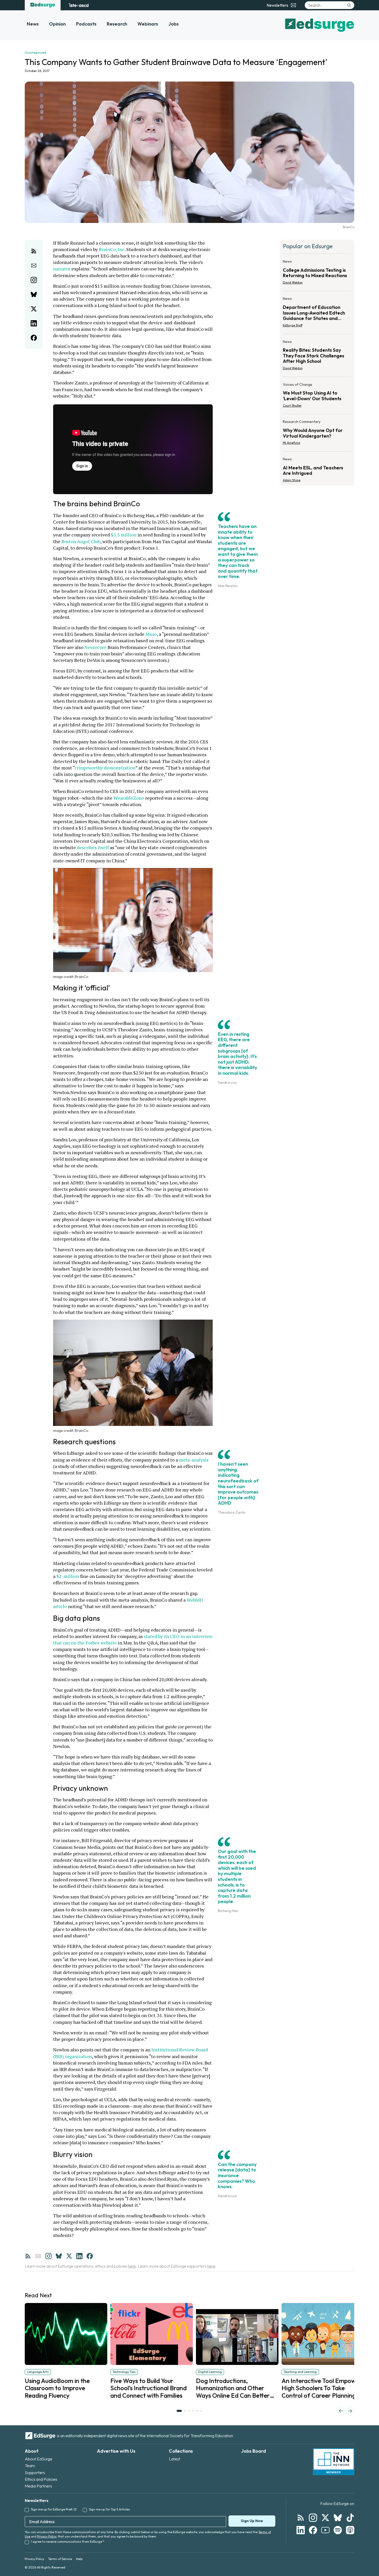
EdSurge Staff (293, 325)
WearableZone (129, 798)
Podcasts (86, 24)
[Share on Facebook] (34, 338)
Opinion (57, 24)
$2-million (68, 1576)
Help (79, 2559)
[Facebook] (90, 2256)
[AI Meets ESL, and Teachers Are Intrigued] (317, 468)
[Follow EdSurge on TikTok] (350, 2518)
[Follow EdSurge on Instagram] (313, 2518)
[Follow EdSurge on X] (325, 2518)
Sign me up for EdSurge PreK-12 (54, 2509)
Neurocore (95, 647)
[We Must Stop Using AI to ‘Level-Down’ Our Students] (317, 397)
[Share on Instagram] (34, 280)
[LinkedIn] (79, 2256)
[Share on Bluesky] (34, 294)
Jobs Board (254, 2451)
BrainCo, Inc (112, 249)
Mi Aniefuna (291, 443)
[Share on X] (34, 309)
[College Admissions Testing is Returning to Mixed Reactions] (317, 274)
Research (117, 24)
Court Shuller (292, 406)
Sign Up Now (252, 2521)
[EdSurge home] (43, 5)
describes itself (93, 847)
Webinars (148, 24)
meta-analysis (194, 1460)
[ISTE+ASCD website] (79, 5)
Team (30, 2466)
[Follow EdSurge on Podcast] (350, 2530)
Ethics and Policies (41, 2479)
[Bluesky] (59, 2256)
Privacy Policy (47, 2536)
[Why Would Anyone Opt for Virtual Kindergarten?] (317, 434)
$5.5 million (124, 535)
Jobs (174, 24)
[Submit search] (349, 5)
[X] (69, 2256)
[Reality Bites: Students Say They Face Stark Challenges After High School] (317, 356)
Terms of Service (60, 2559)
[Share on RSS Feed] (34, 251)
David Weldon (293, 282)
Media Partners (38, 2486)
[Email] (38, 2256)
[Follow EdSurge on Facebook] (313, 2530)
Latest (175, 2459)
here (132, 2266)
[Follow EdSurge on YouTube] (325, 2530)
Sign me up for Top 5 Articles (109, 2509)
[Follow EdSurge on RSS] (301, 2518)
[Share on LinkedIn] (34, 323)
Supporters (35, 2473)
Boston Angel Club (81, 541)
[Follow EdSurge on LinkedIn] (301, 2530)
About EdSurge (39, 2459)
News (33, 24)
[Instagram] (48, 2256)
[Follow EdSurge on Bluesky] (338, 2518)
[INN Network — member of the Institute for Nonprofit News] (334, 2462)
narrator (62, 269)
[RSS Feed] (28, 2256)
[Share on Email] (34, 266)
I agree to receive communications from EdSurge (68, 2542)
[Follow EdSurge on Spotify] (338, 2530)
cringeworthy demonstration (105, 768)
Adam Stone (292, 480)
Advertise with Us (116, 2451)
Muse (151, 634)
